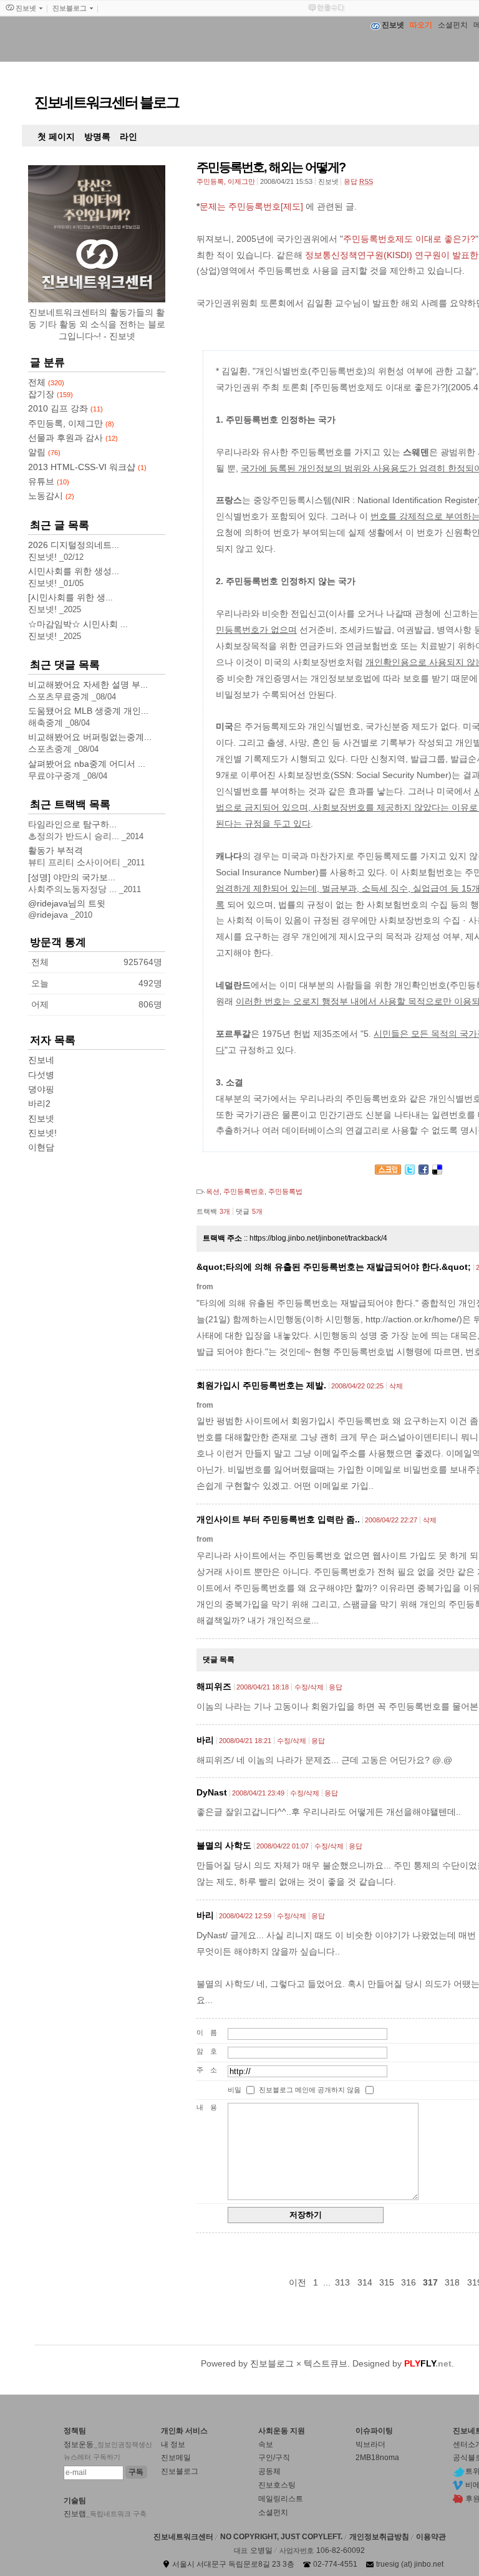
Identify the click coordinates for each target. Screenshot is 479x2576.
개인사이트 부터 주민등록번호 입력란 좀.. (278, 1519)
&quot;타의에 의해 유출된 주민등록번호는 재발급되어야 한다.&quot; (334, 1267)
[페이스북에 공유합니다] (423, 1171)
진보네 (41, 1060)
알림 (44, 452)
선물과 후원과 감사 (73, 438)
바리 (205, 1740)
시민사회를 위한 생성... (74, 571)
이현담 (41, 1147)
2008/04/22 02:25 (357, 1386)
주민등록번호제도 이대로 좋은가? (409, 239)
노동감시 (51, 496)
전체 (46, 382)
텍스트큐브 (326, 2363)
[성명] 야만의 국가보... (72, 877)
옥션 (213, 1191)
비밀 (235, 2090)
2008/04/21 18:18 (263, 1687)
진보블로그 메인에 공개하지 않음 (310, 2090)
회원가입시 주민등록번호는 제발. (261, 1385)
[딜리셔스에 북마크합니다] (437, 1171)
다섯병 (41, 1075)
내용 (210, 2107)
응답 (336, 1687)
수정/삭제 (309, 1687)
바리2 (39, 1103)
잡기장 (51, 394)
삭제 (396, 1386)
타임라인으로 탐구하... (72, 824)
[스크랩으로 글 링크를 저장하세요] (388, 1171)
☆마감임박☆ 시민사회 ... (78, 624)
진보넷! (42, 1133)
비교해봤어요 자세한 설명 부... (88, 685)
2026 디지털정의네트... (74, 545)
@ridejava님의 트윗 (67, 903)
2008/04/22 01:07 (283, 1846)
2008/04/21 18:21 (245, 1741)
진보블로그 (272, 2363)
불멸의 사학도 (224, 1845)
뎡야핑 (41, 1089)
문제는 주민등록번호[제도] (251, 206)
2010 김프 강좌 (65, 408)
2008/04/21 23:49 (258, 1793)
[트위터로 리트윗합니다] (410, 1171)
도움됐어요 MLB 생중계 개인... (88, 711)
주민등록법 (285, 1191)
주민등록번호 (244, 1191)
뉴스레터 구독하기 (92, 2457)
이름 (210, 2032)
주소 (210, 2070)
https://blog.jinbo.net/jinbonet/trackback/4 (318, 1238)
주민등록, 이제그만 (226, 181)
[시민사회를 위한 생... (70, 597)
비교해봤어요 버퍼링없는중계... (90, 737)
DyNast (212, 1792)
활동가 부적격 (56, 850)
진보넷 (41, 1118)
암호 (210, 2051)
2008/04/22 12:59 (245, 1916)
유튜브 (49, 481)
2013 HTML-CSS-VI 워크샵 (87, 467)
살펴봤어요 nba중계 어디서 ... (87, 764)
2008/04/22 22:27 (391, 1520)
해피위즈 (214, 1686)
